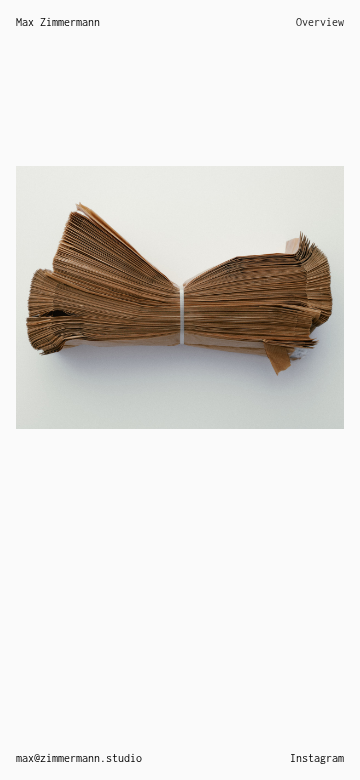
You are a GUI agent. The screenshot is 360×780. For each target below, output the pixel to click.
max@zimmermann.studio (79, 758)
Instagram (317, 758)
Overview (320, 22)
